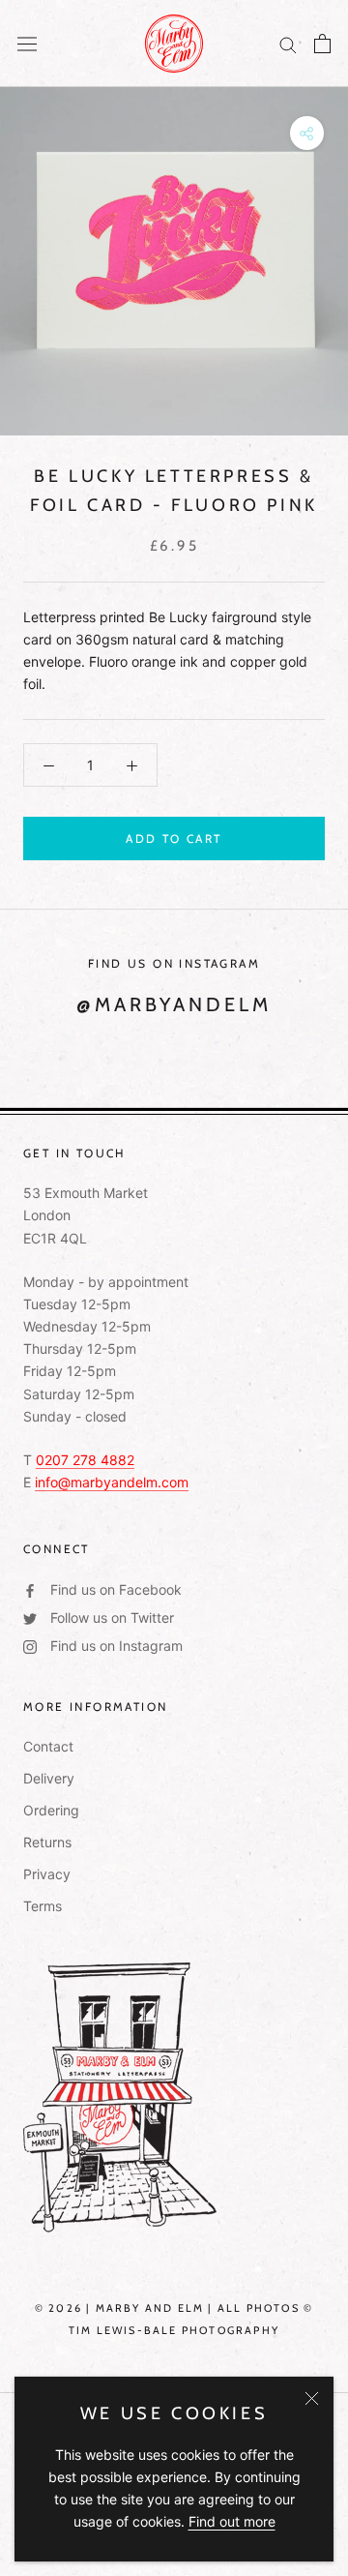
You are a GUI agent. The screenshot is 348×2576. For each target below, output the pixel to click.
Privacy (47, 1874)
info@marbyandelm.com (112, 1482)
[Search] (288, 44)
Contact (48, 1746)
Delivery (49, 1778)
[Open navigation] (27, 44)
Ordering (51, 1810)
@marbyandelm (174, 1004)
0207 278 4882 (85, 1460)
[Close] (312, 2398)
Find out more (232, 2521)
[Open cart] (322, 44)
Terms (43, 1906)
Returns (47, 1842)
